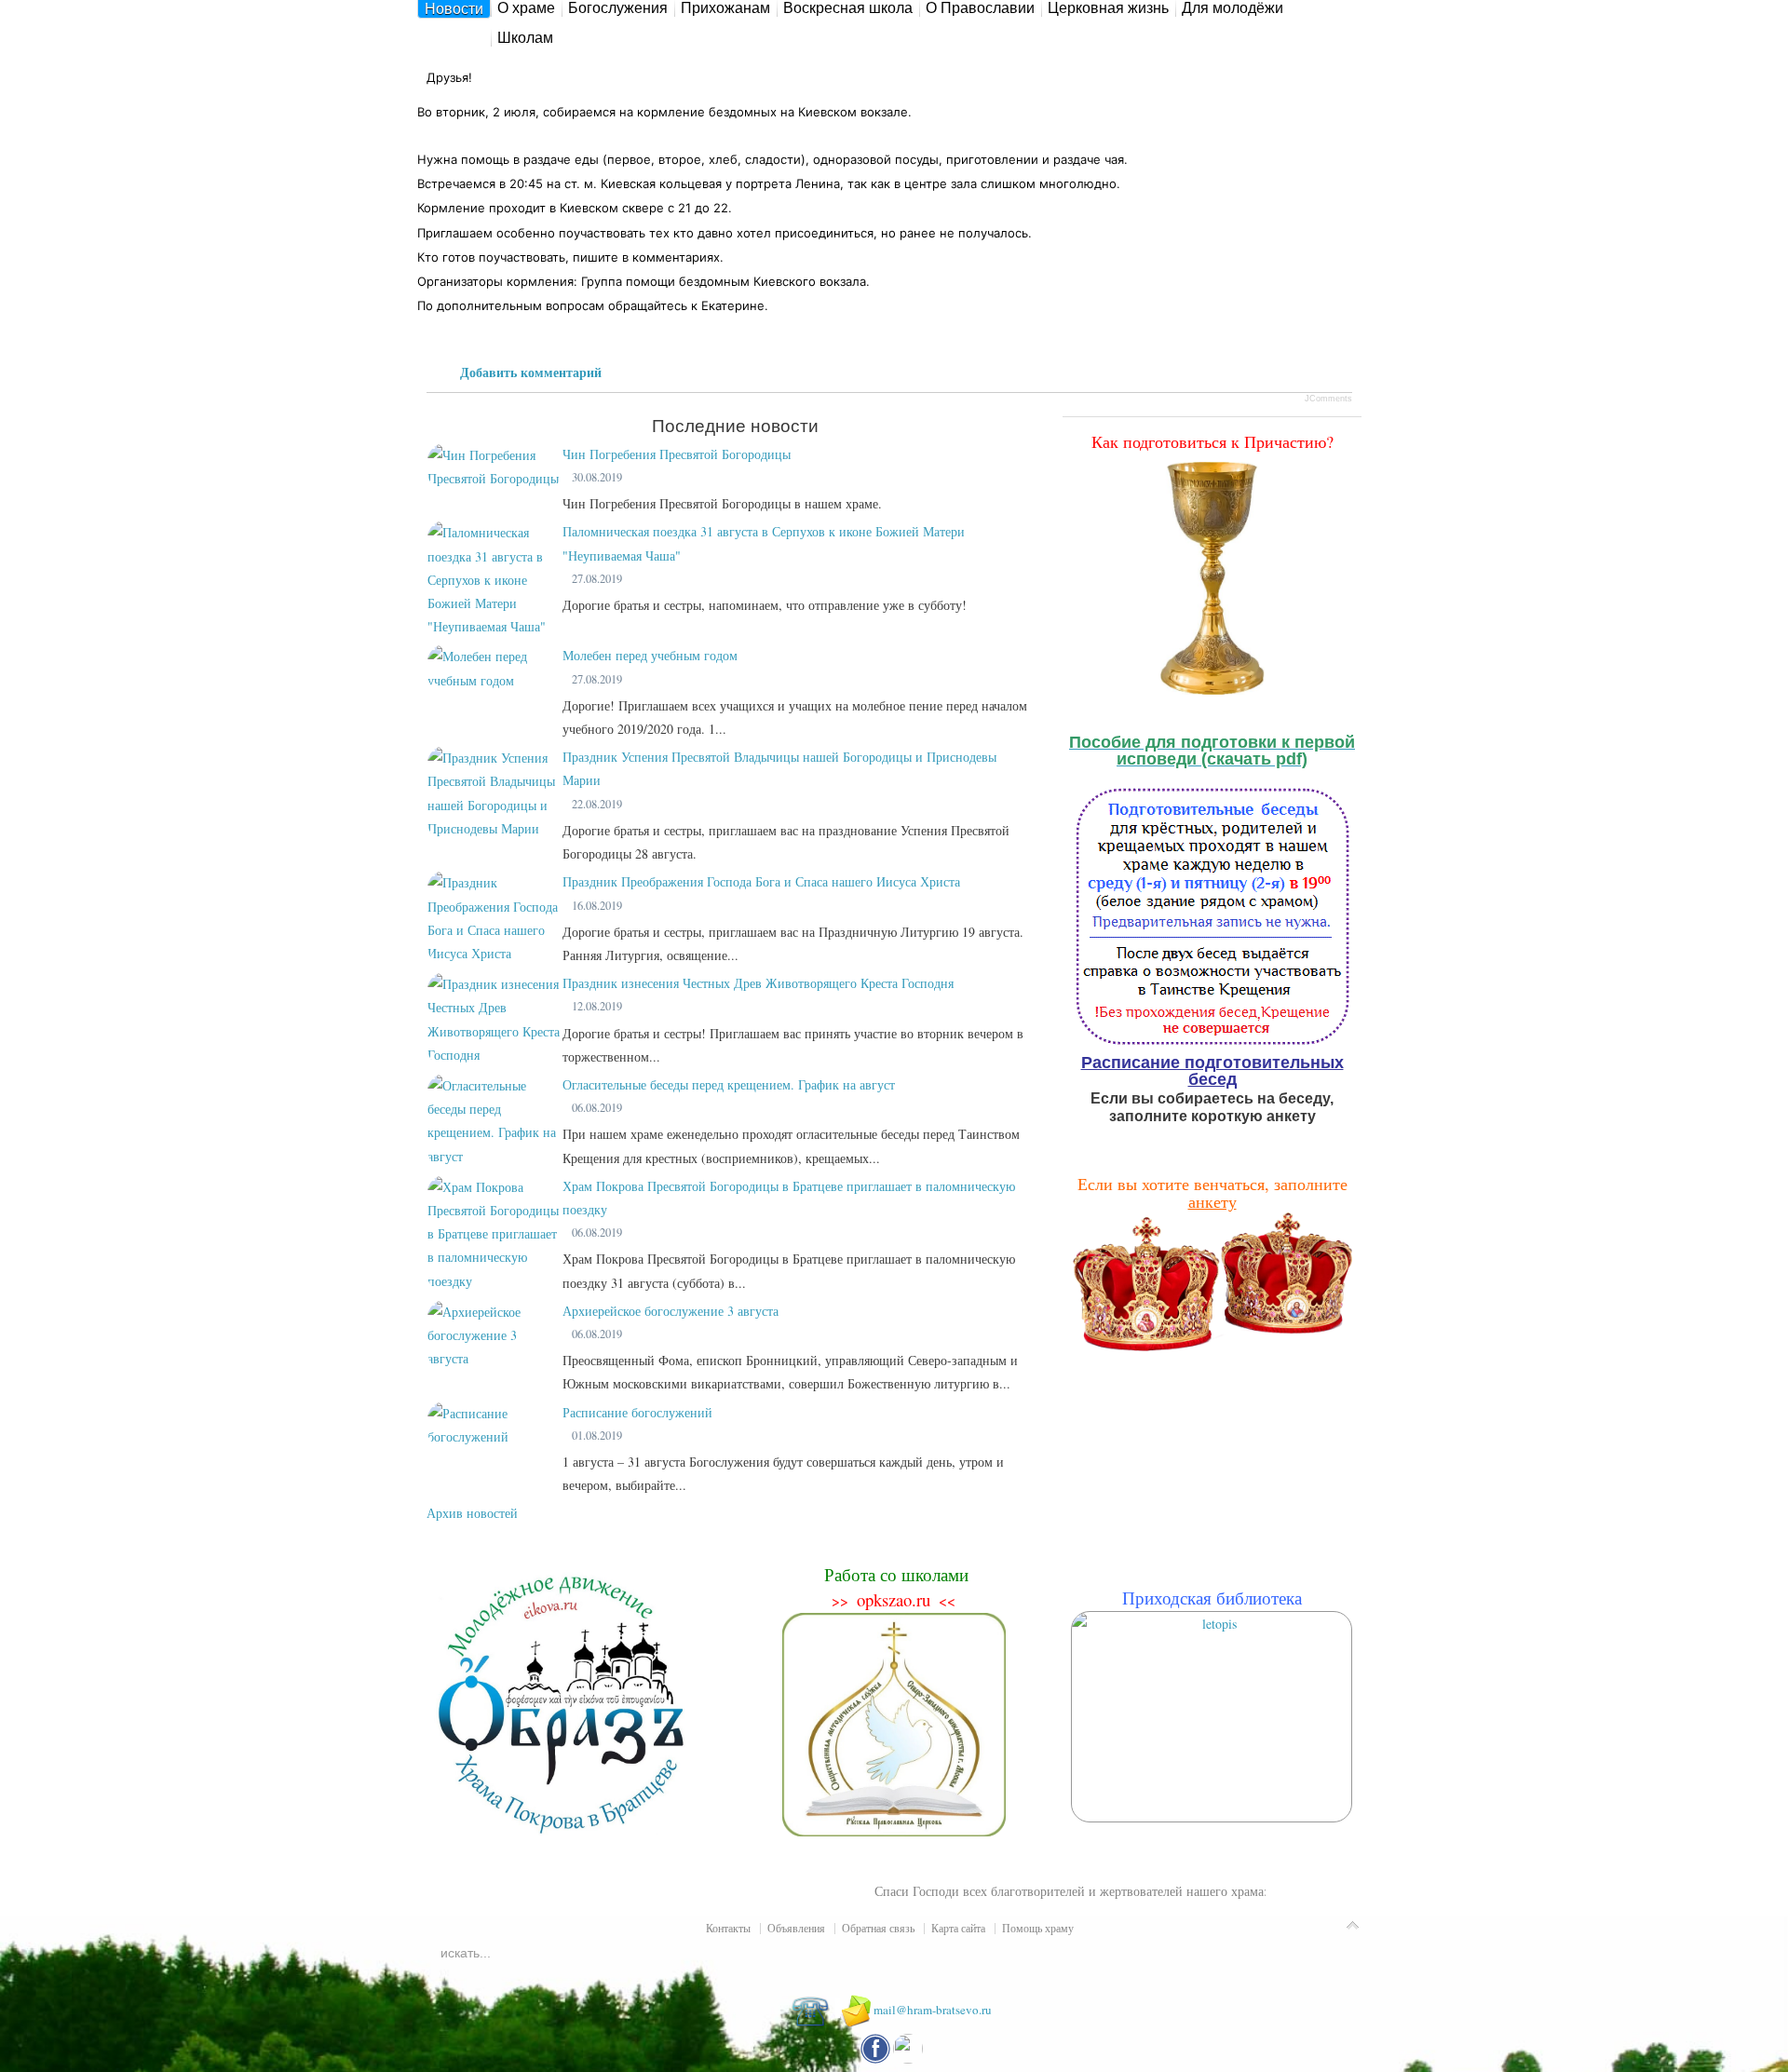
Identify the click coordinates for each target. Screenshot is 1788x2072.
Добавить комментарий (531, 372)
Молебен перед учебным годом (650, 655)
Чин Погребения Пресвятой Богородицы (677, 454)
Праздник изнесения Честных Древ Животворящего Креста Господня (758, 983)
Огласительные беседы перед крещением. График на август (729, 1084)
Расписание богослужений (637, 1412)
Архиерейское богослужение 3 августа (670, 1311)
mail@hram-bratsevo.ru (933, 2010)
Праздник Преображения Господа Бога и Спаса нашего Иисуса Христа (761, 881)
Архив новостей (472, 1513)
